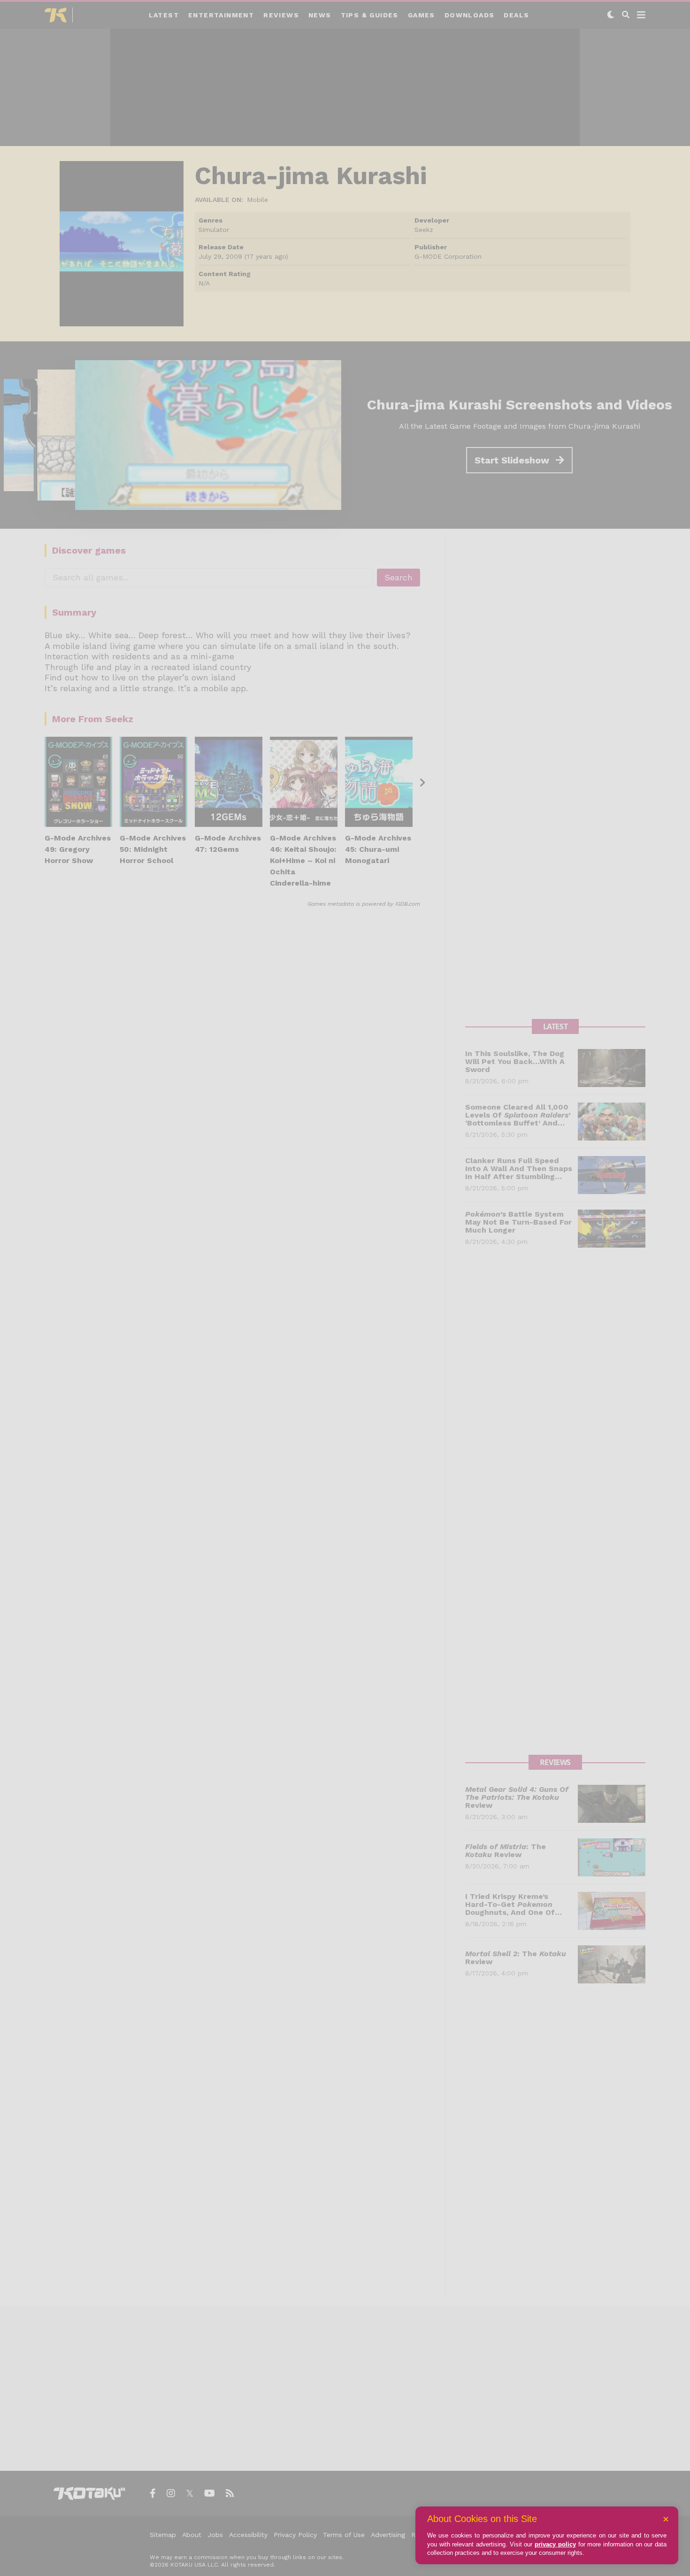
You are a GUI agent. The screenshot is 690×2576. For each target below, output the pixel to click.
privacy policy (555, 2544)
